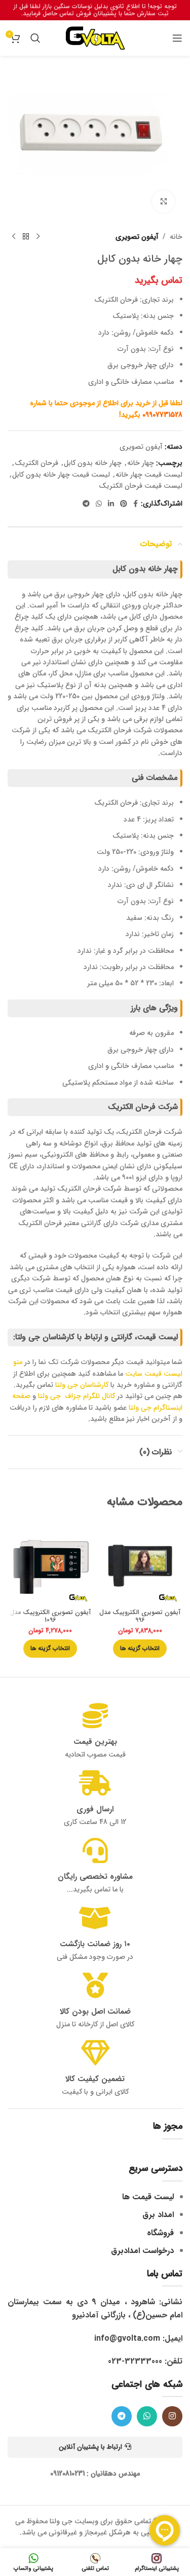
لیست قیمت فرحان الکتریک (141, 486)
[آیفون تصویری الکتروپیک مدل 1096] (50, 1563)
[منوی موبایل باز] (177, 38)
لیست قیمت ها (148, 2197)
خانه (176, 237)
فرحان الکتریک (36, 463)
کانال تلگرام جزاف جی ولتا (77, 1396)
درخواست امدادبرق (142, 2251)
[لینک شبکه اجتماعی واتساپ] (99, 504)
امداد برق (158, 2215)
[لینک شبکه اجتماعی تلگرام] (86, 504)
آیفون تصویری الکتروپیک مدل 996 (140, 1616)
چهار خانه (141, 463)
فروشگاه (160, 2233)
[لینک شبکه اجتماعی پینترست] (124, 504)
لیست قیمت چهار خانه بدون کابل (61, 475)
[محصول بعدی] (14, 237)
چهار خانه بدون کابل (93, 463)
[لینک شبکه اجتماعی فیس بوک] (136, 504)
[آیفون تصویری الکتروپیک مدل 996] (140, 1563)
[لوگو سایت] (95, 38)
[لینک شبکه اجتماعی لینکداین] (111, 504)
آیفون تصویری (137, 237)
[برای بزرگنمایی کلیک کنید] (163, 202)
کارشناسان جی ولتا (82, 1385)
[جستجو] (35, 38)
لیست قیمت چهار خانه (149, 475)
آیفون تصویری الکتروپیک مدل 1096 (50, 1616)
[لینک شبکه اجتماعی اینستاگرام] (172, 2416)
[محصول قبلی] (38, 237)
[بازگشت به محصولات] (26, 237)
